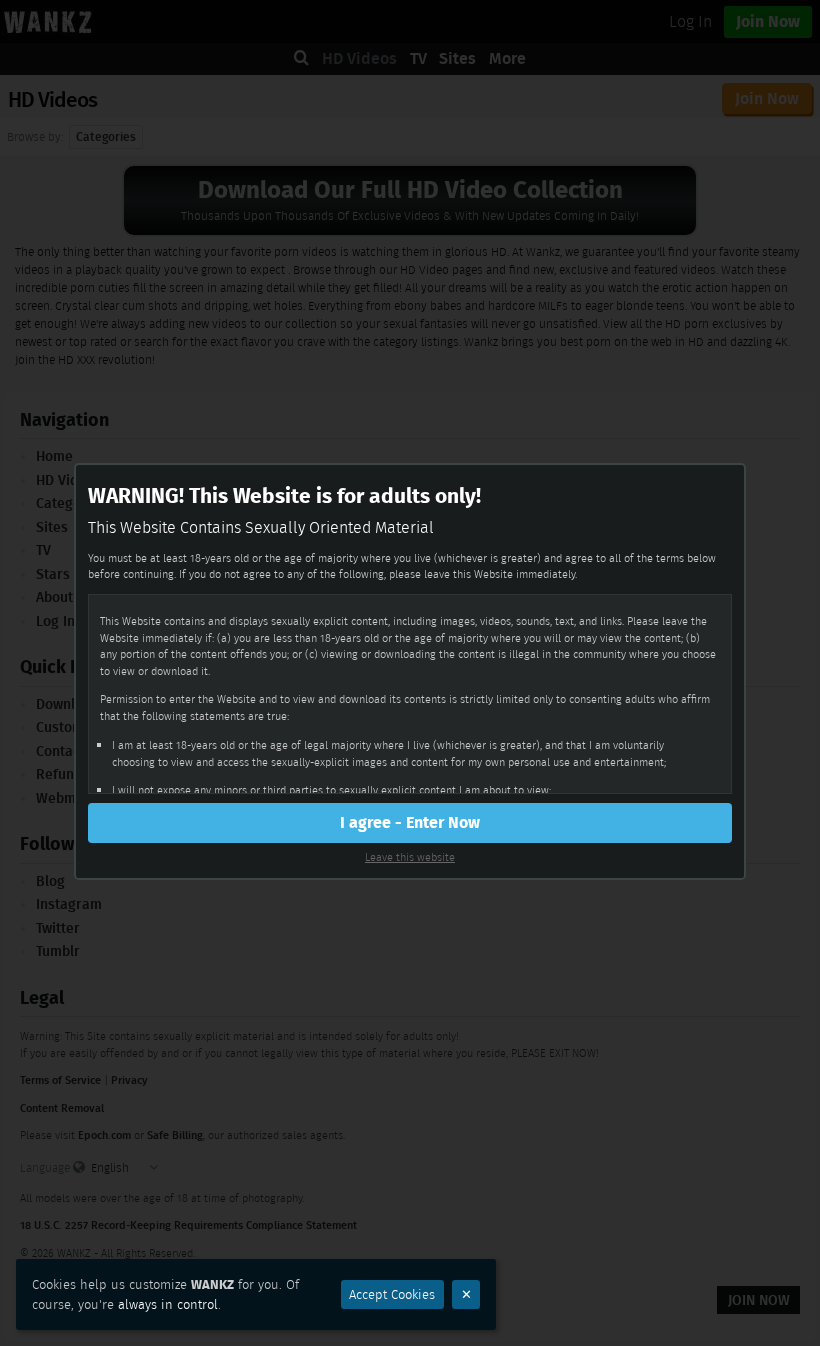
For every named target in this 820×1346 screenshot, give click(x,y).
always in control (168, 1304)
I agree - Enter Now (410, 822)
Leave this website (410, 857)
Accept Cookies (392, 1294)
